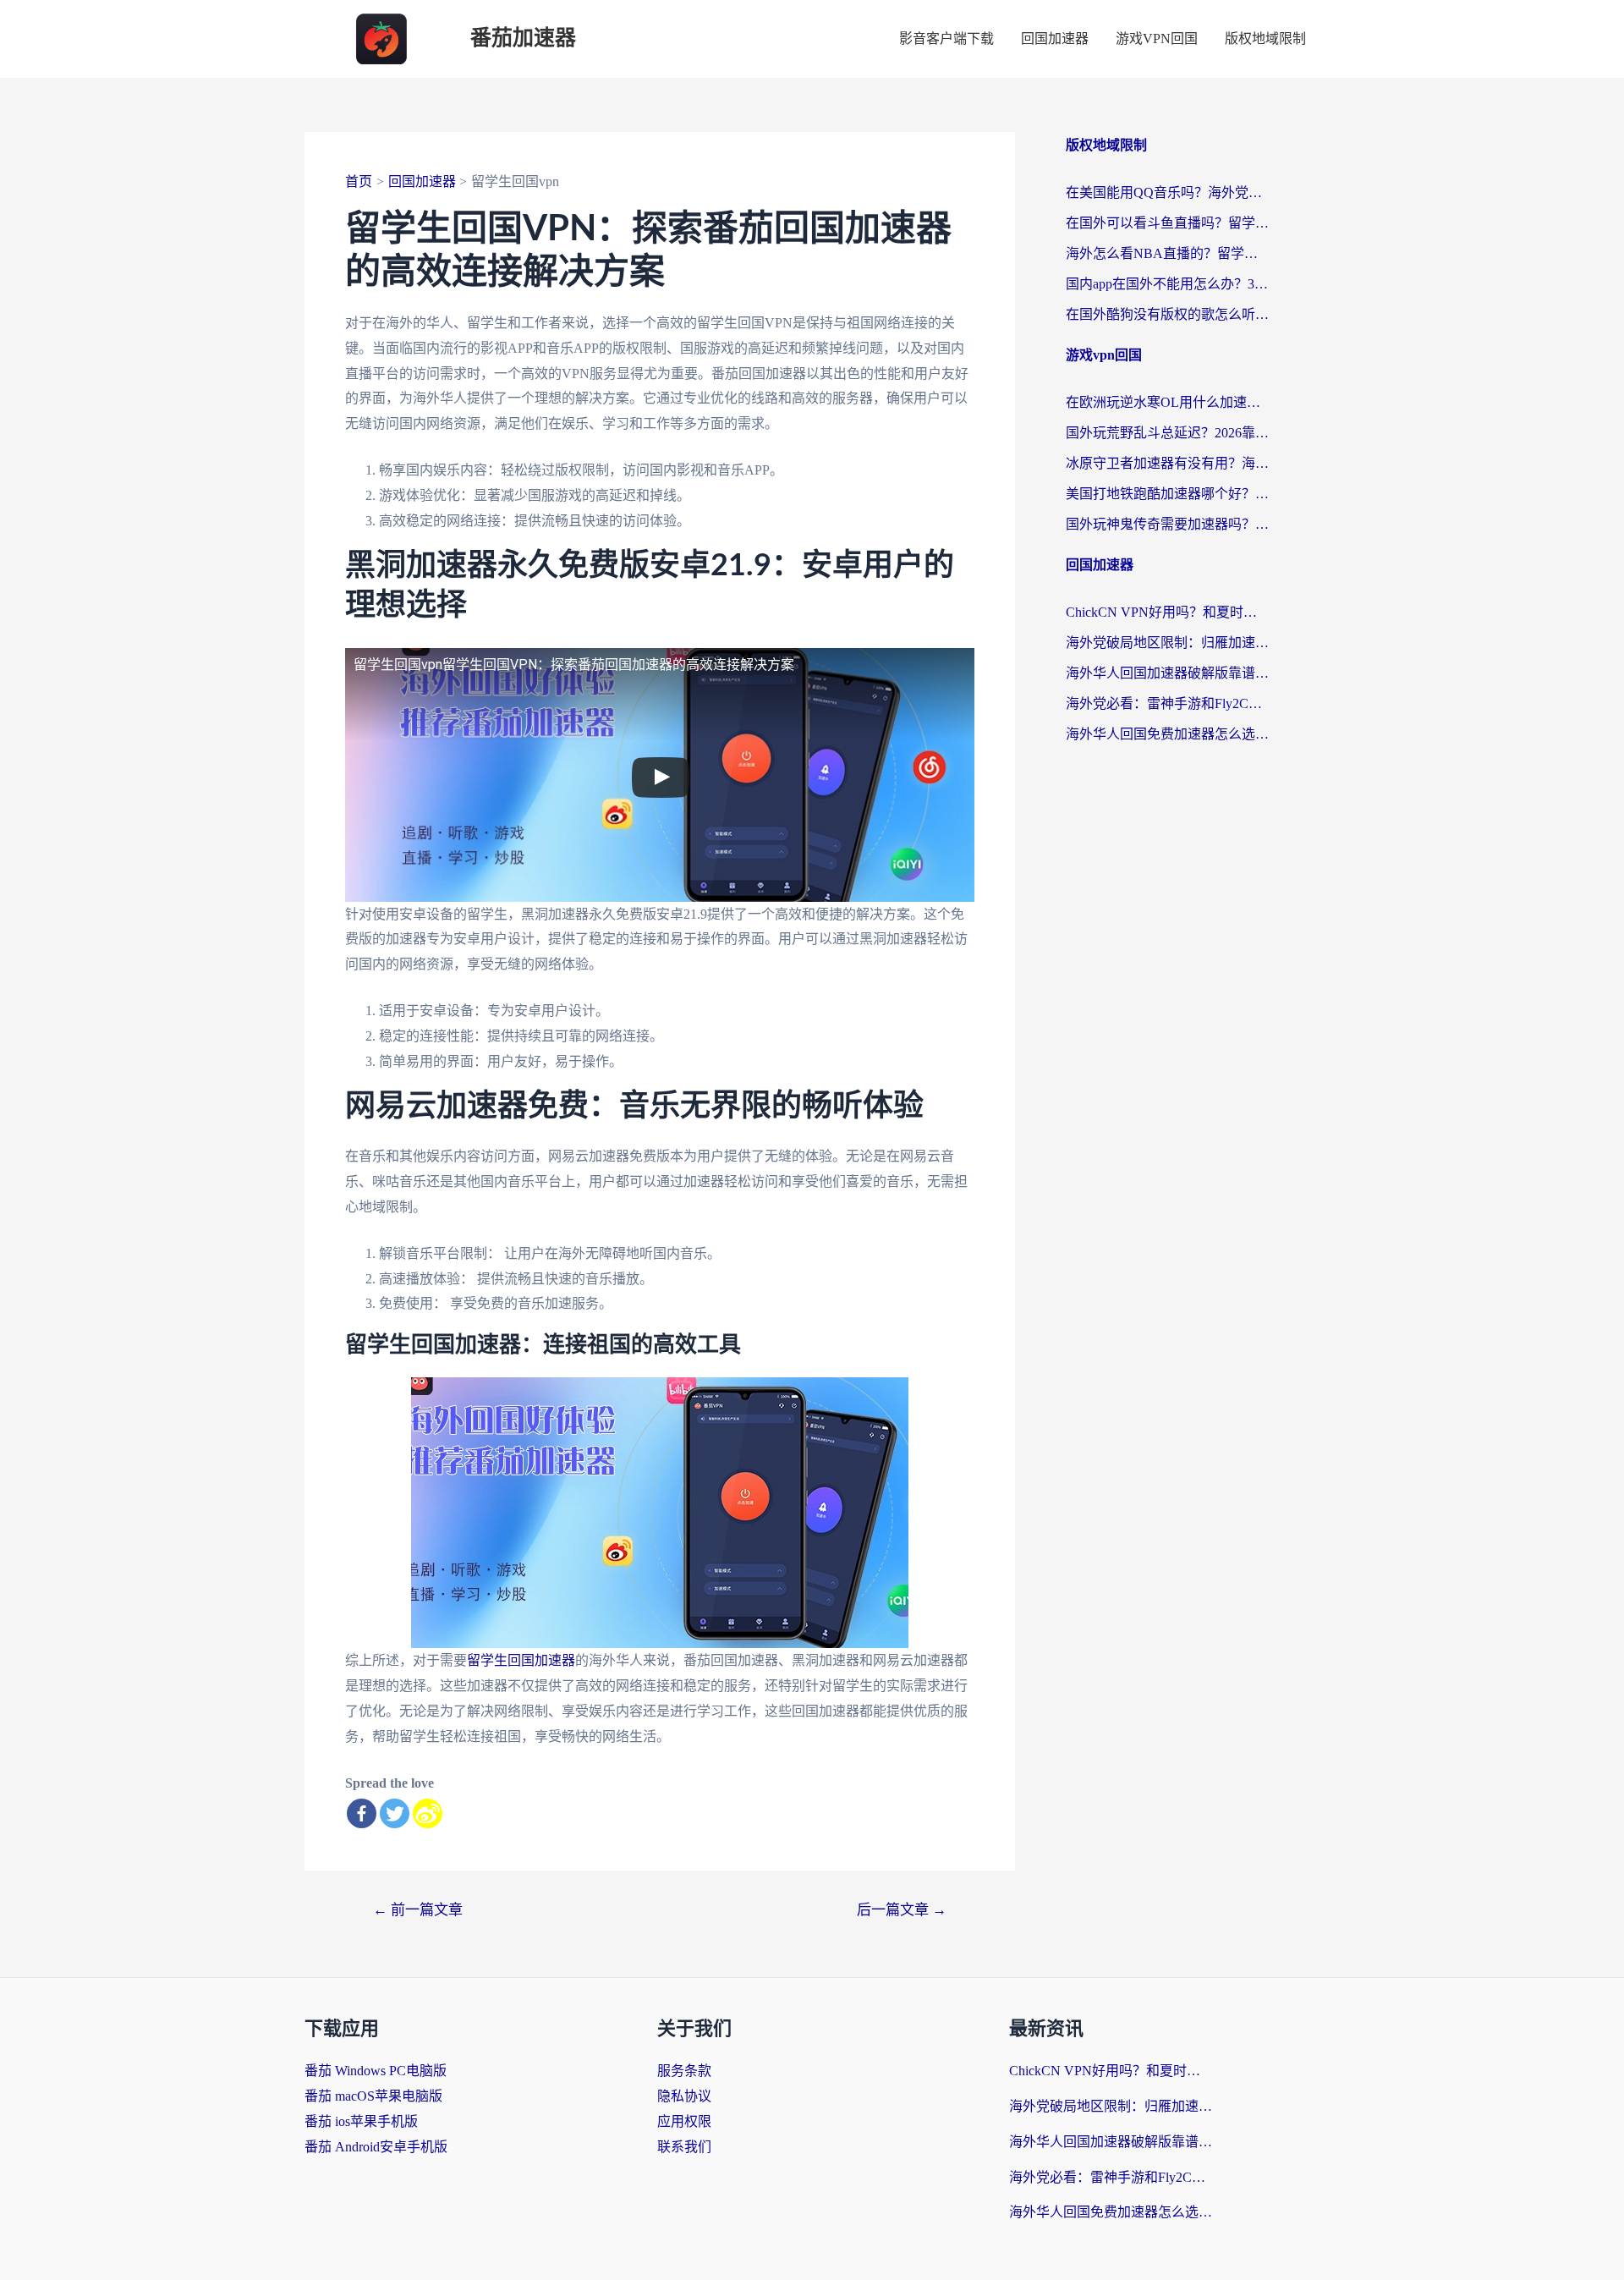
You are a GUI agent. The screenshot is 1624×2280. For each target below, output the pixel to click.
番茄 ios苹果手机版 (361, 2121)
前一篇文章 (418, 1910)
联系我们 (684, 2147)
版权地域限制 (1265, 38)
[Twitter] (395, 1813)
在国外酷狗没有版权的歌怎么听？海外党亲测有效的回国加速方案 (1167, 314)
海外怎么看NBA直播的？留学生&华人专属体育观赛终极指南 (1167, 253)
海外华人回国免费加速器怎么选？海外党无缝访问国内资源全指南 (1167, 734)
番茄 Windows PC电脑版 (376, 2071)
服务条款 (684, 2071)
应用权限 (684, 2121)
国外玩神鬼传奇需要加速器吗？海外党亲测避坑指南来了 (1167, 524)
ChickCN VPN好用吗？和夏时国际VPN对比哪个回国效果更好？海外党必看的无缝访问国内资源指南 (1167, 612)
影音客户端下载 (946, 38)
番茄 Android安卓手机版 (376, 2147)
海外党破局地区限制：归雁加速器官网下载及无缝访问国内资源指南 (1167, 643)
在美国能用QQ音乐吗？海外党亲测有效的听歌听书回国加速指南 (1167, 192)
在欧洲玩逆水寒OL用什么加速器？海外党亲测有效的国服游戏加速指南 (1167, 402)
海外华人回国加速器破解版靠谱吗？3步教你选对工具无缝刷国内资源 (1167, 673)
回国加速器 (1055, 38)
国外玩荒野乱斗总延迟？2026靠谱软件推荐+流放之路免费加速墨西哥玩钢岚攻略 (1167, 433)
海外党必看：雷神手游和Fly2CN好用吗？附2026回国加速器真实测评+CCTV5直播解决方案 (1167, 703)
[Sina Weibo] (428, 1813)
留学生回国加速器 (521, 1660)
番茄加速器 (523, 38)
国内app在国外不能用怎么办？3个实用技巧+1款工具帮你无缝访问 (1167, 284)
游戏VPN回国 (1157, 38)
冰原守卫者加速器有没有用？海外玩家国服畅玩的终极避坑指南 (1167, 463)
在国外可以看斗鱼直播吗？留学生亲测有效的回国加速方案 (1167, 223)
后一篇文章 (902, 1910)
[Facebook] (362, 1813)
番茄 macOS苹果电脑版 (373, 2096)
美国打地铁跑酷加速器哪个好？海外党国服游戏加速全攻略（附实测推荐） (1167, 494)
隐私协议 (684, 2096)
